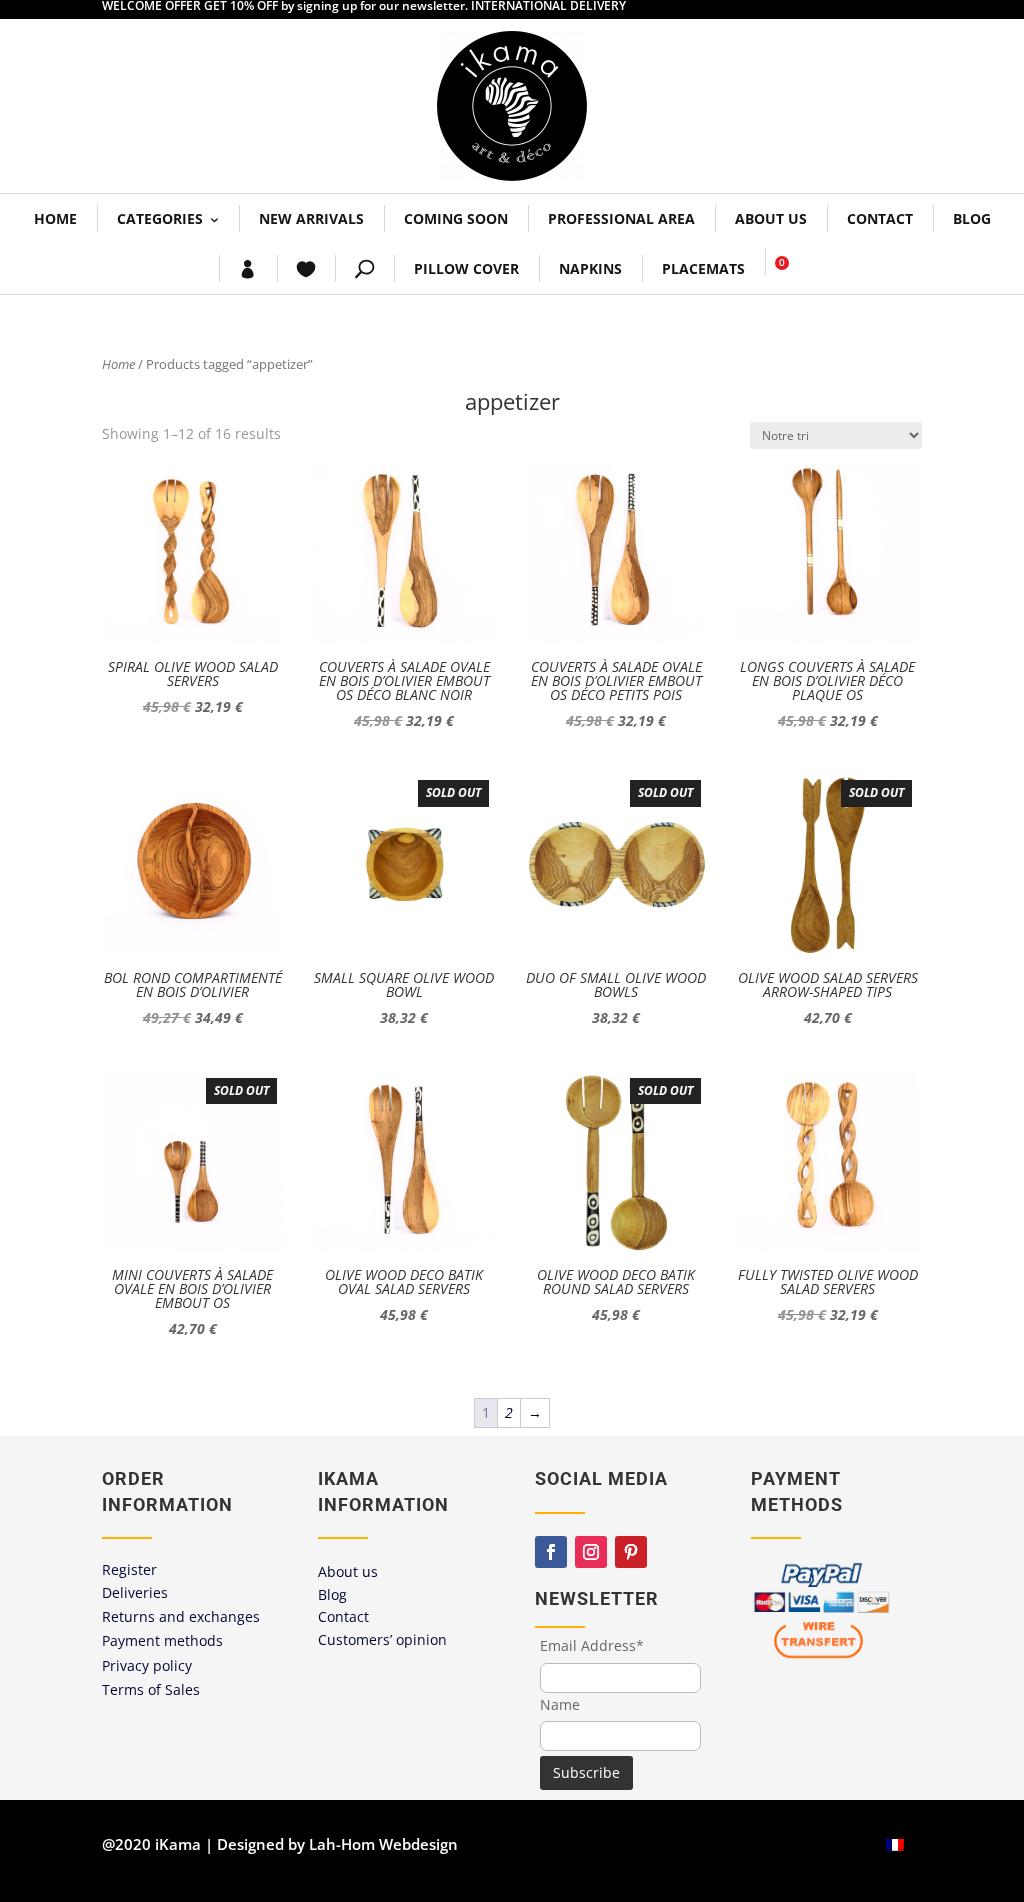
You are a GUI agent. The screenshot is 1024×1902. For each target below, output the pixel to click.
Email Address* (592, 1645)
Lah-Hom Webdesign (383, 1844)
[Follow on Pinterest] (631, 1552)
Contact (880, 218)
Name (560, 1704)
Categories (160, 218)
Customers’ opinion (382, 1639)
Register (129, 1569)
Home (55, 218)
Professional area (621, 218)
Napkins (590, 268)
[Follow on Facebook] (551, 1552)
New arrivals (311, 218)
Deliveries (135, 1592)
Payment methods (162, 1640)
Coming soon (456, 218)
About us (771, 218)
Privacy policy (147, 1665)
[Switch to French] (895, 1844)
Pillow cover (466, 268)
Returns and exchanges (181, 1616)
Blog (972, 218)
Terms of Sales (151, 1689)
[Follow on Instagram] (591, 1552)
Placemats (703, 268)
